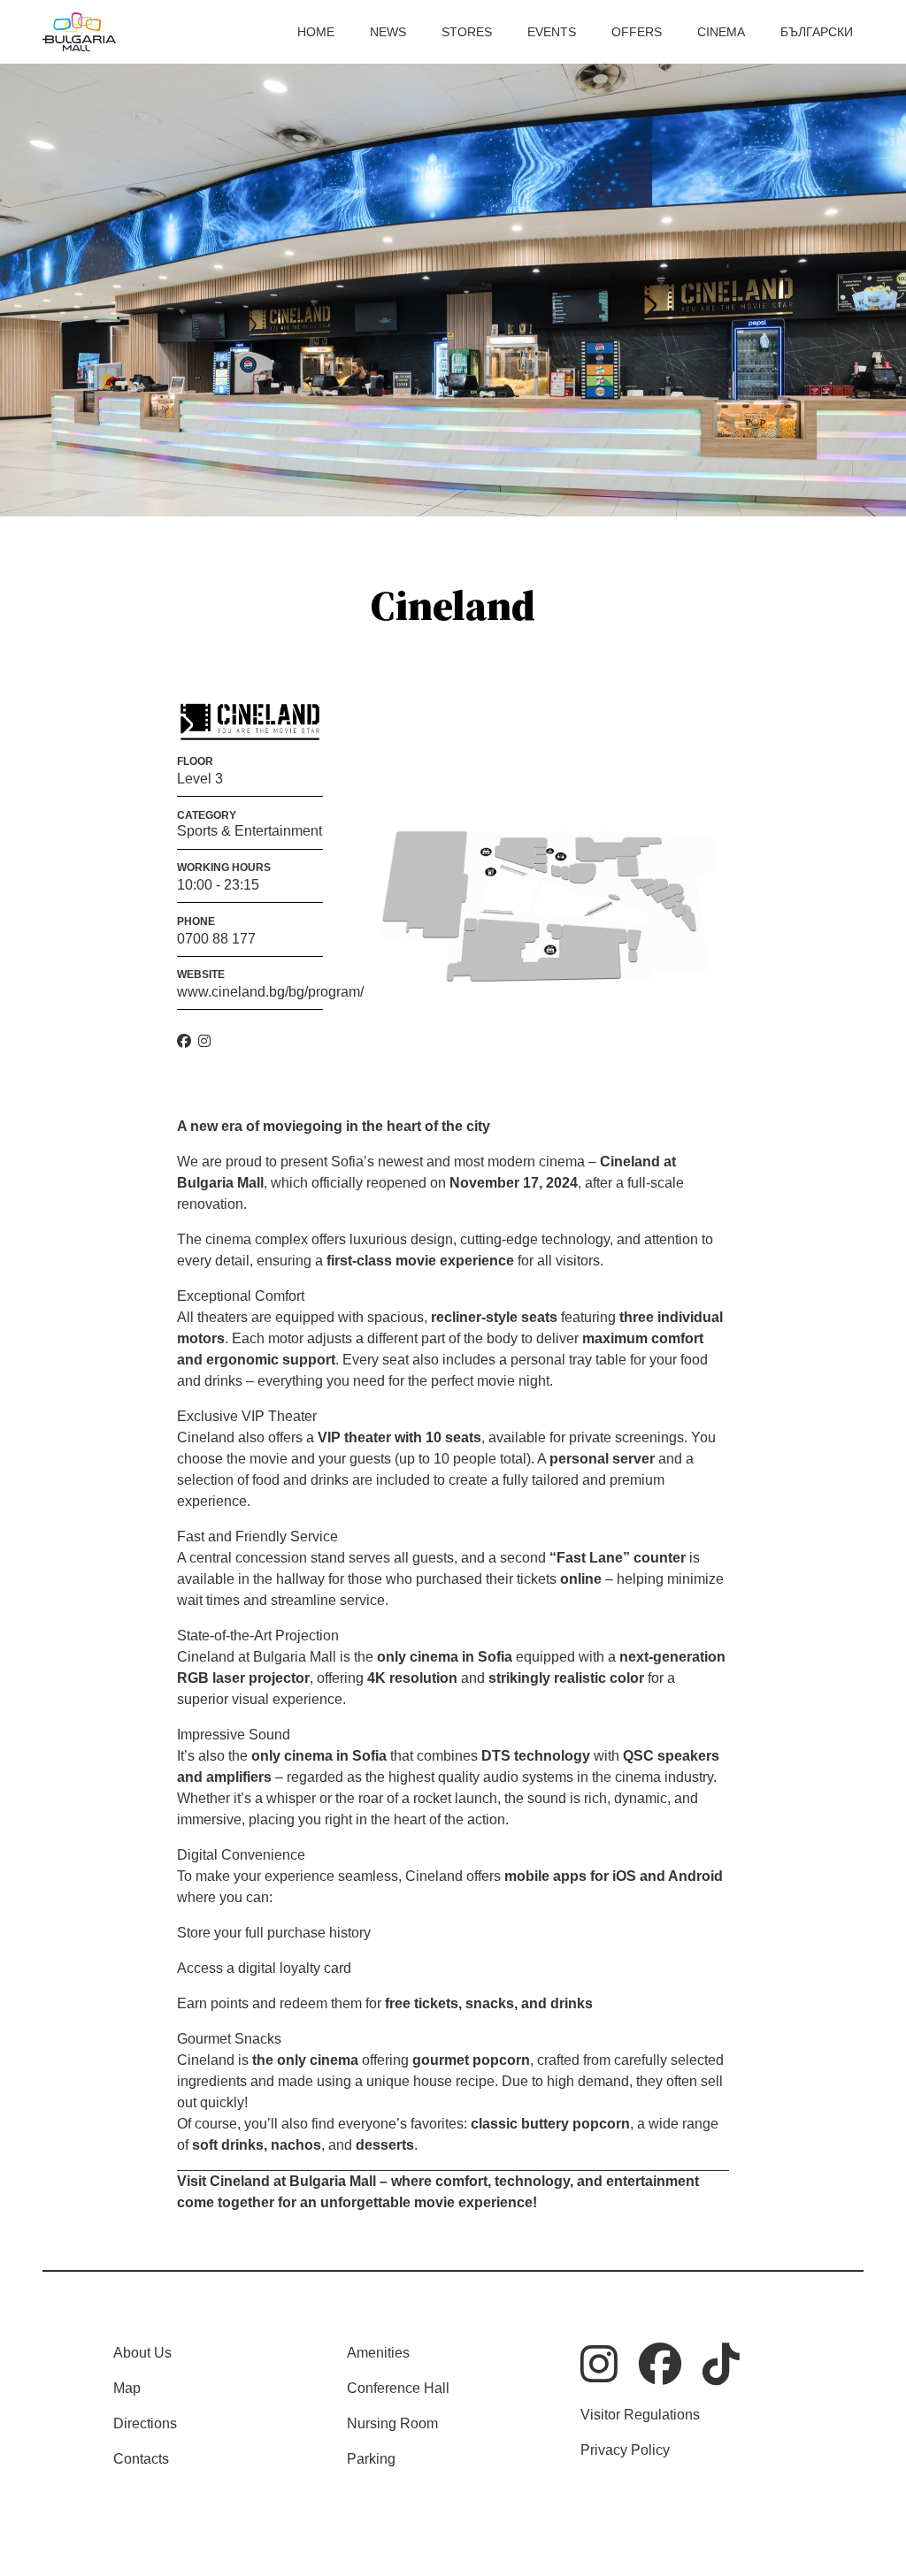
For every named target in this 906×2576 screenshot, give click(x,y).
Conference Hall (398, 2388)
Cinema (721, 32)
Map (127, 2388)
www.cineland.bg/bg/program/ (270, 992)
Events (552, 32)
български (817, 32)
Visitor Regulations (640, 2415)
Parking (371, 2459)
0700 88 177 (216, 939)
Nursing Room (392, 2423)
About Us (142, 2353)
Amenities (378, 2353)
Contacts (141, 2459)
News (388, 32)
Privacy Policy (625, 2450)
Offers (637, 32)
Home (316, 32)
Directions (145, 2423)
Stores (467, 32)
